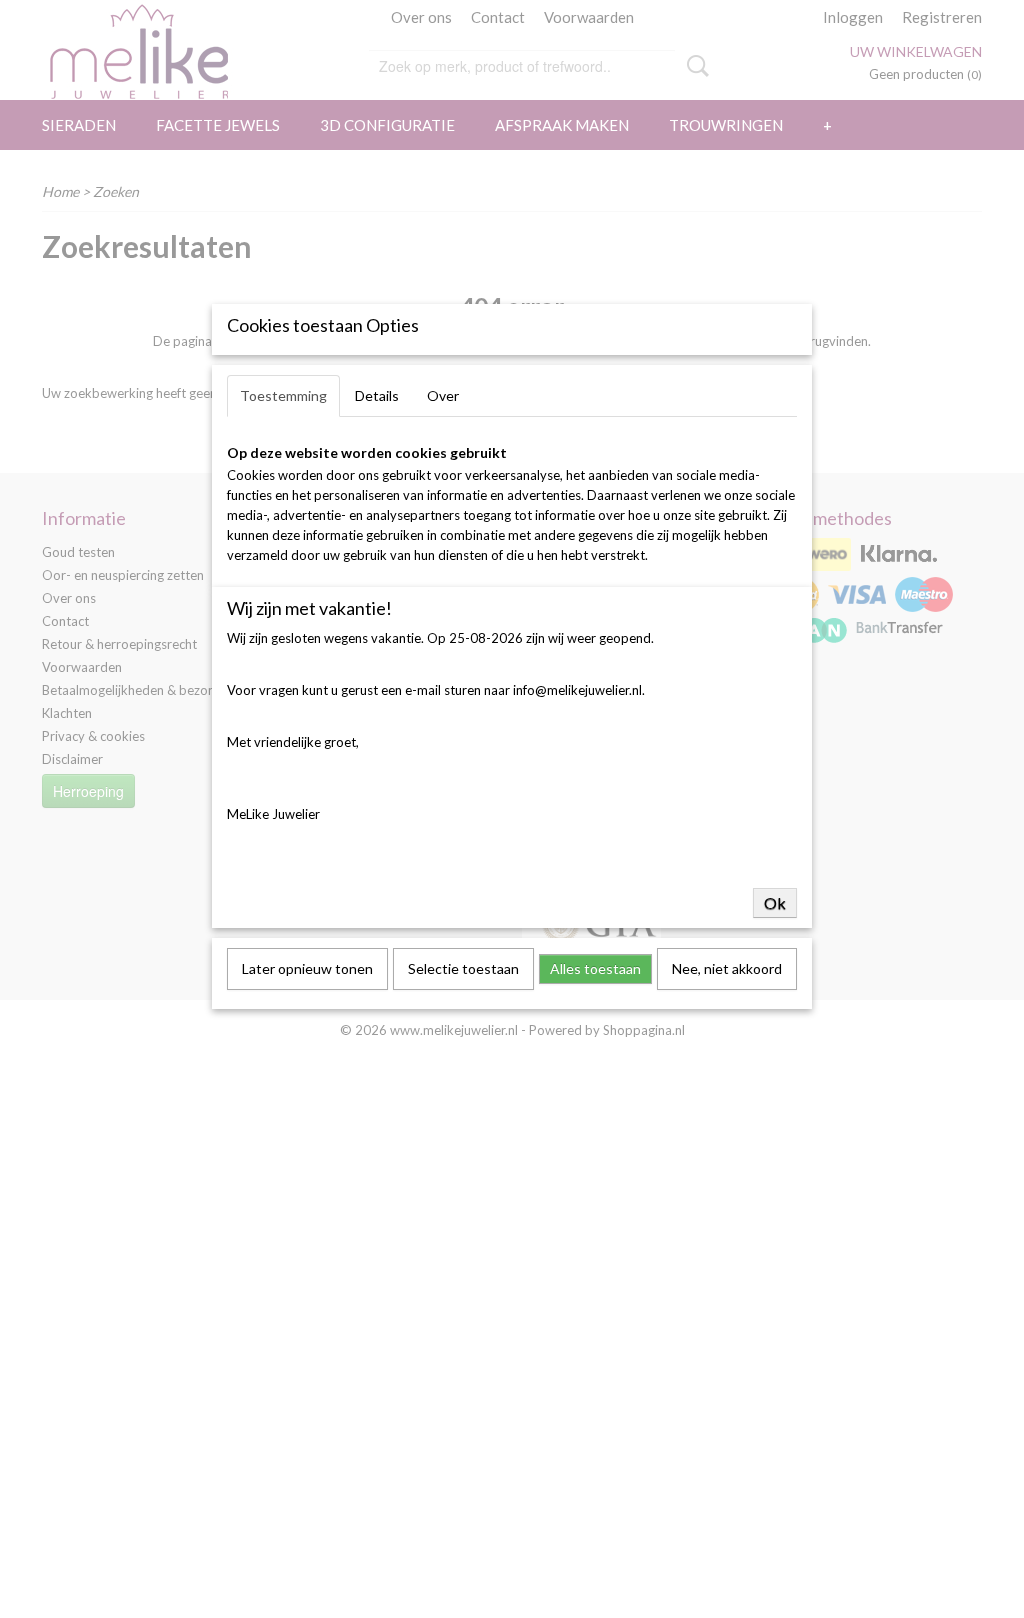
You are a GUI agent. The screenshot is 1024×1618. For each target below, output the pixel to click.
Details (377, 395)
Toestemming (283, 395)
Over (443, 395)
